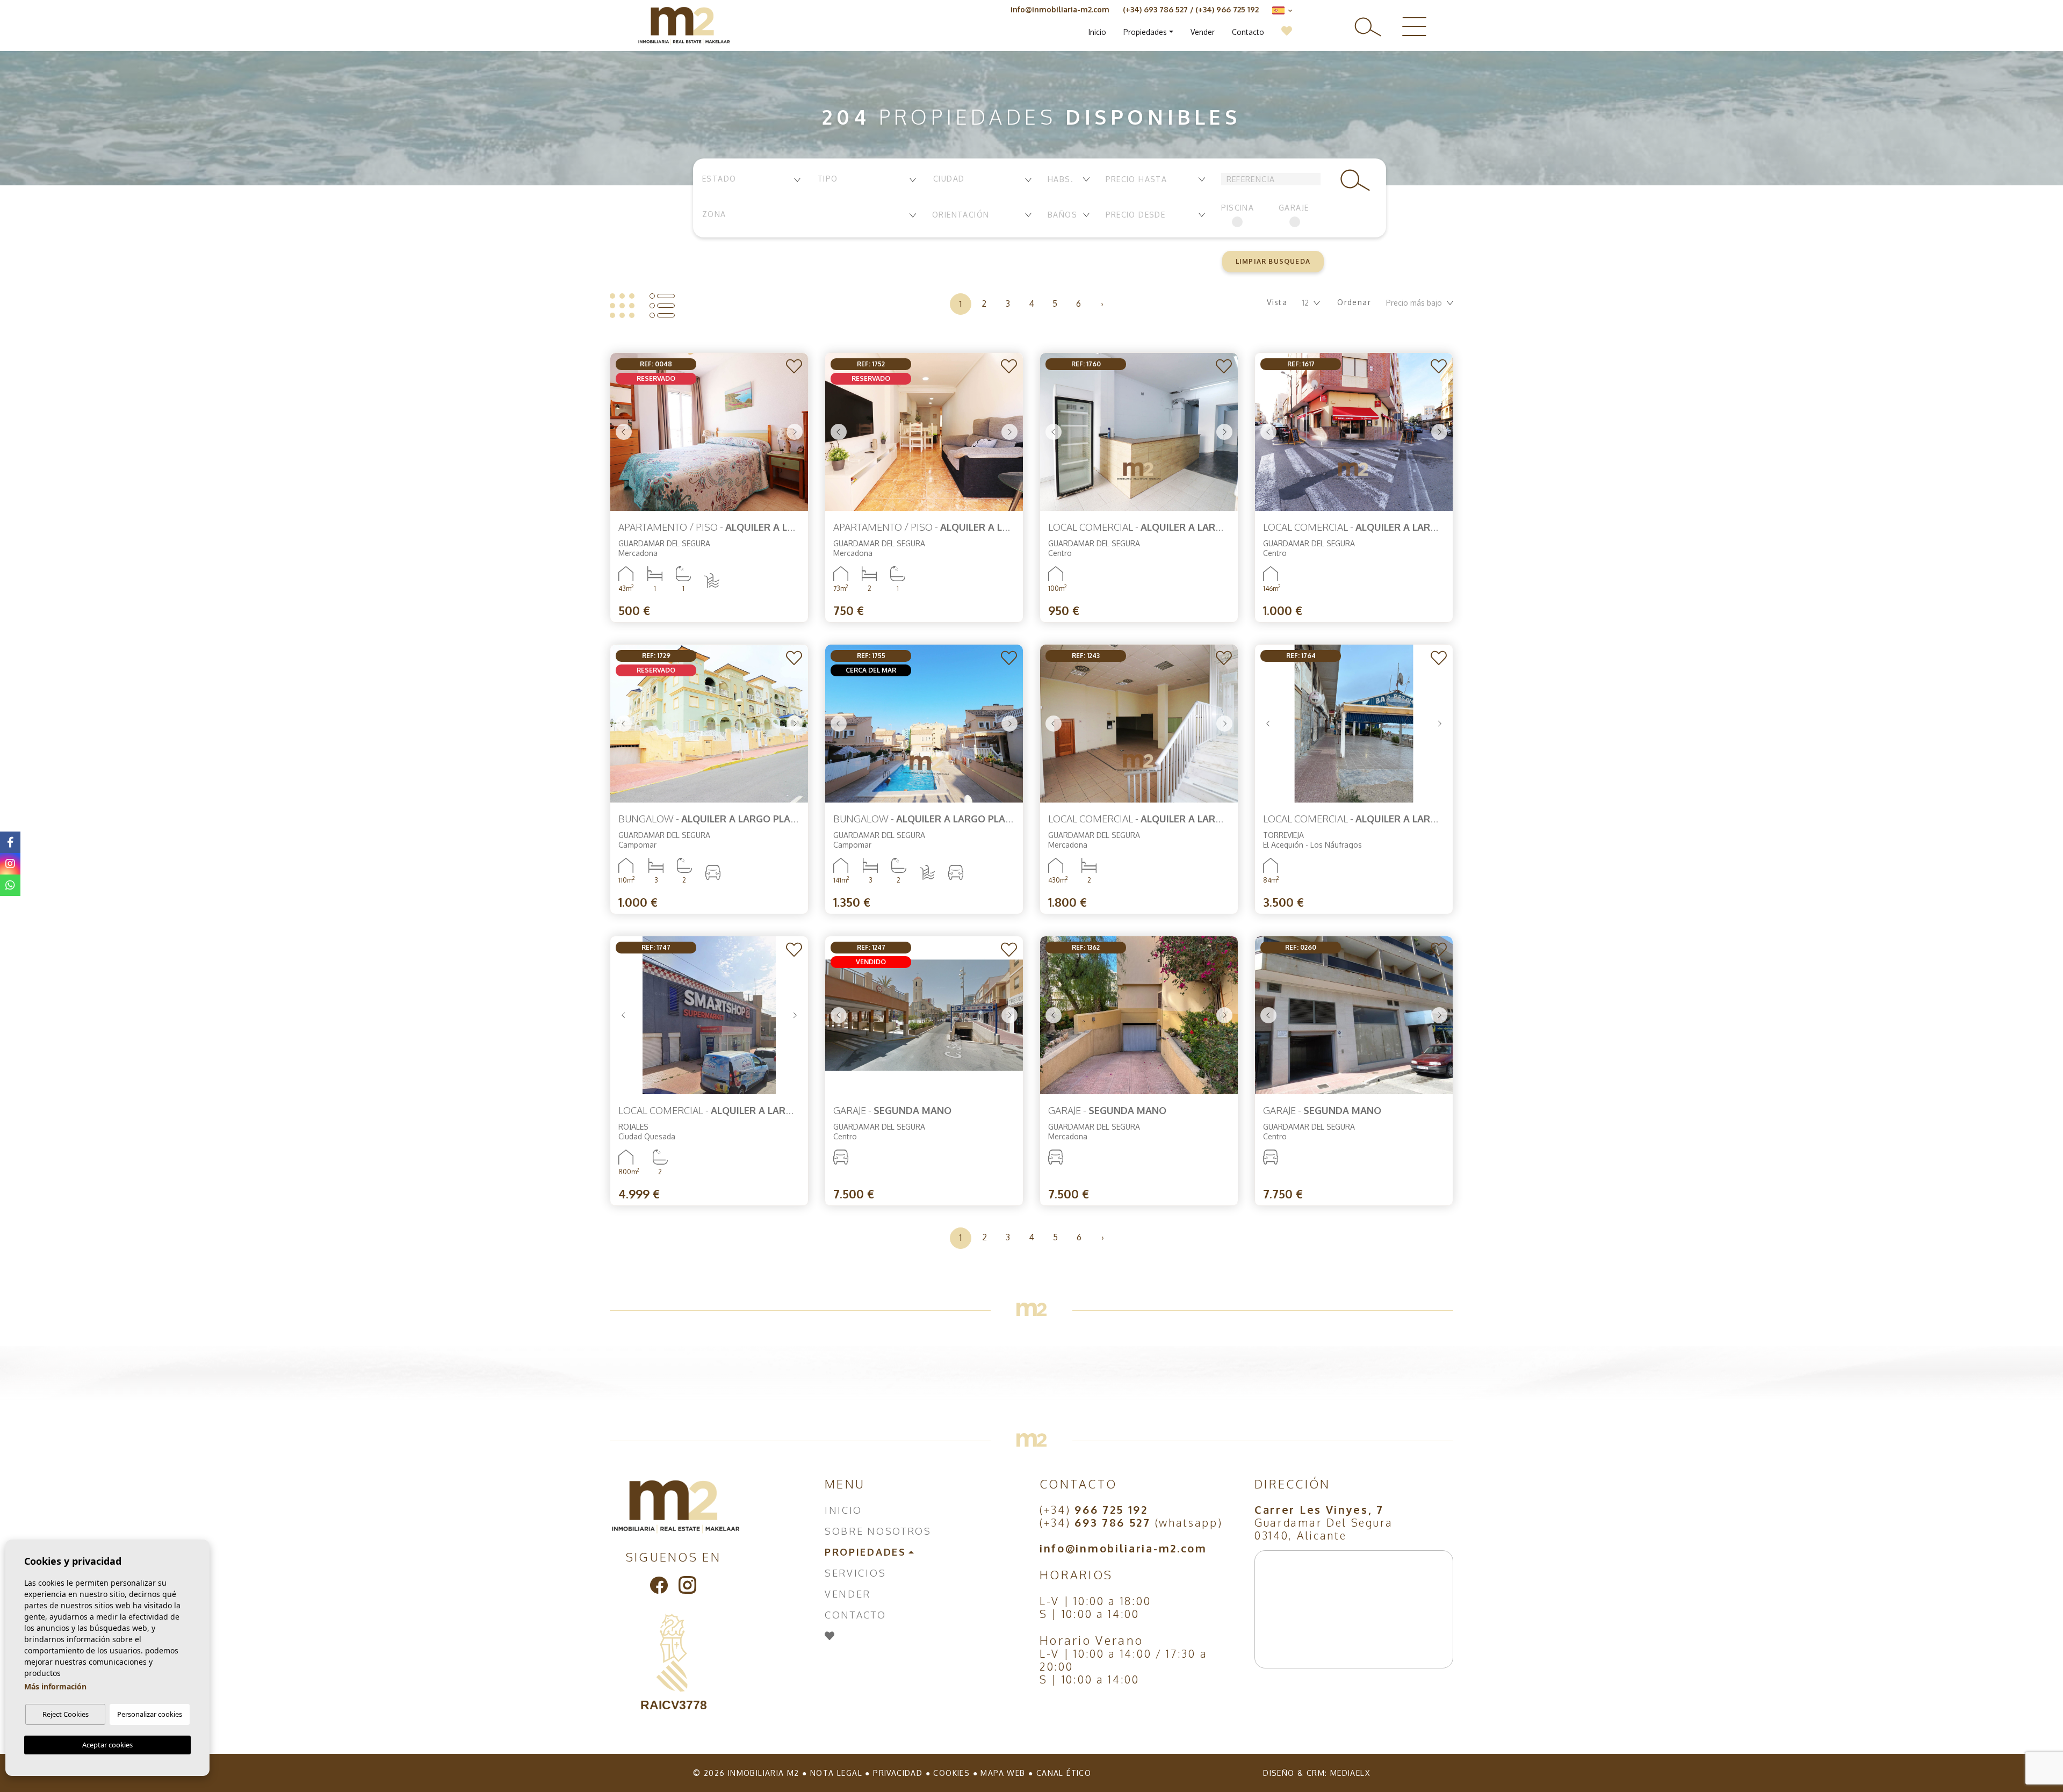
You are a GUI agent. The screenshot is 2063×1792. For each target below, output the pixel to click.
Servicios (855, 1573)
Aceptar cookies (107, 1745)
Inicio (1097, 32)
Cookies (951, 1773)
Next (795, 432)
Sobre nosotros (878, 1531)
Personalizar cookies (150, 1714)
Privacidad (898, 1773)
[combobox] (751, 180)
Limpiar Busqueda (1273, 261)
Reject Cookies (66, 1714)
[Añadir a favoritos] (794, 367)
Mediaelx (1350, 1773)
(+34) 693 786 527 (1155, 9)
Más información (55, 1686)
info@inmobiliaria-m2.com (1060, 9)
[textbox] (751, 179)
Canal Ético (1064, 1773)
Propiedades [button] (1145, 32)
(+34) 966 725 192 (1227, 9)
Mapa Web (1003, 1773)
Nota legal (836, 1773)
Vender (1203, 32)
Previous (624, 432)
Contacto (1248, 32)
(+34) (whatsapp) (1131, 1522)
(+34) (1094, 1509)
